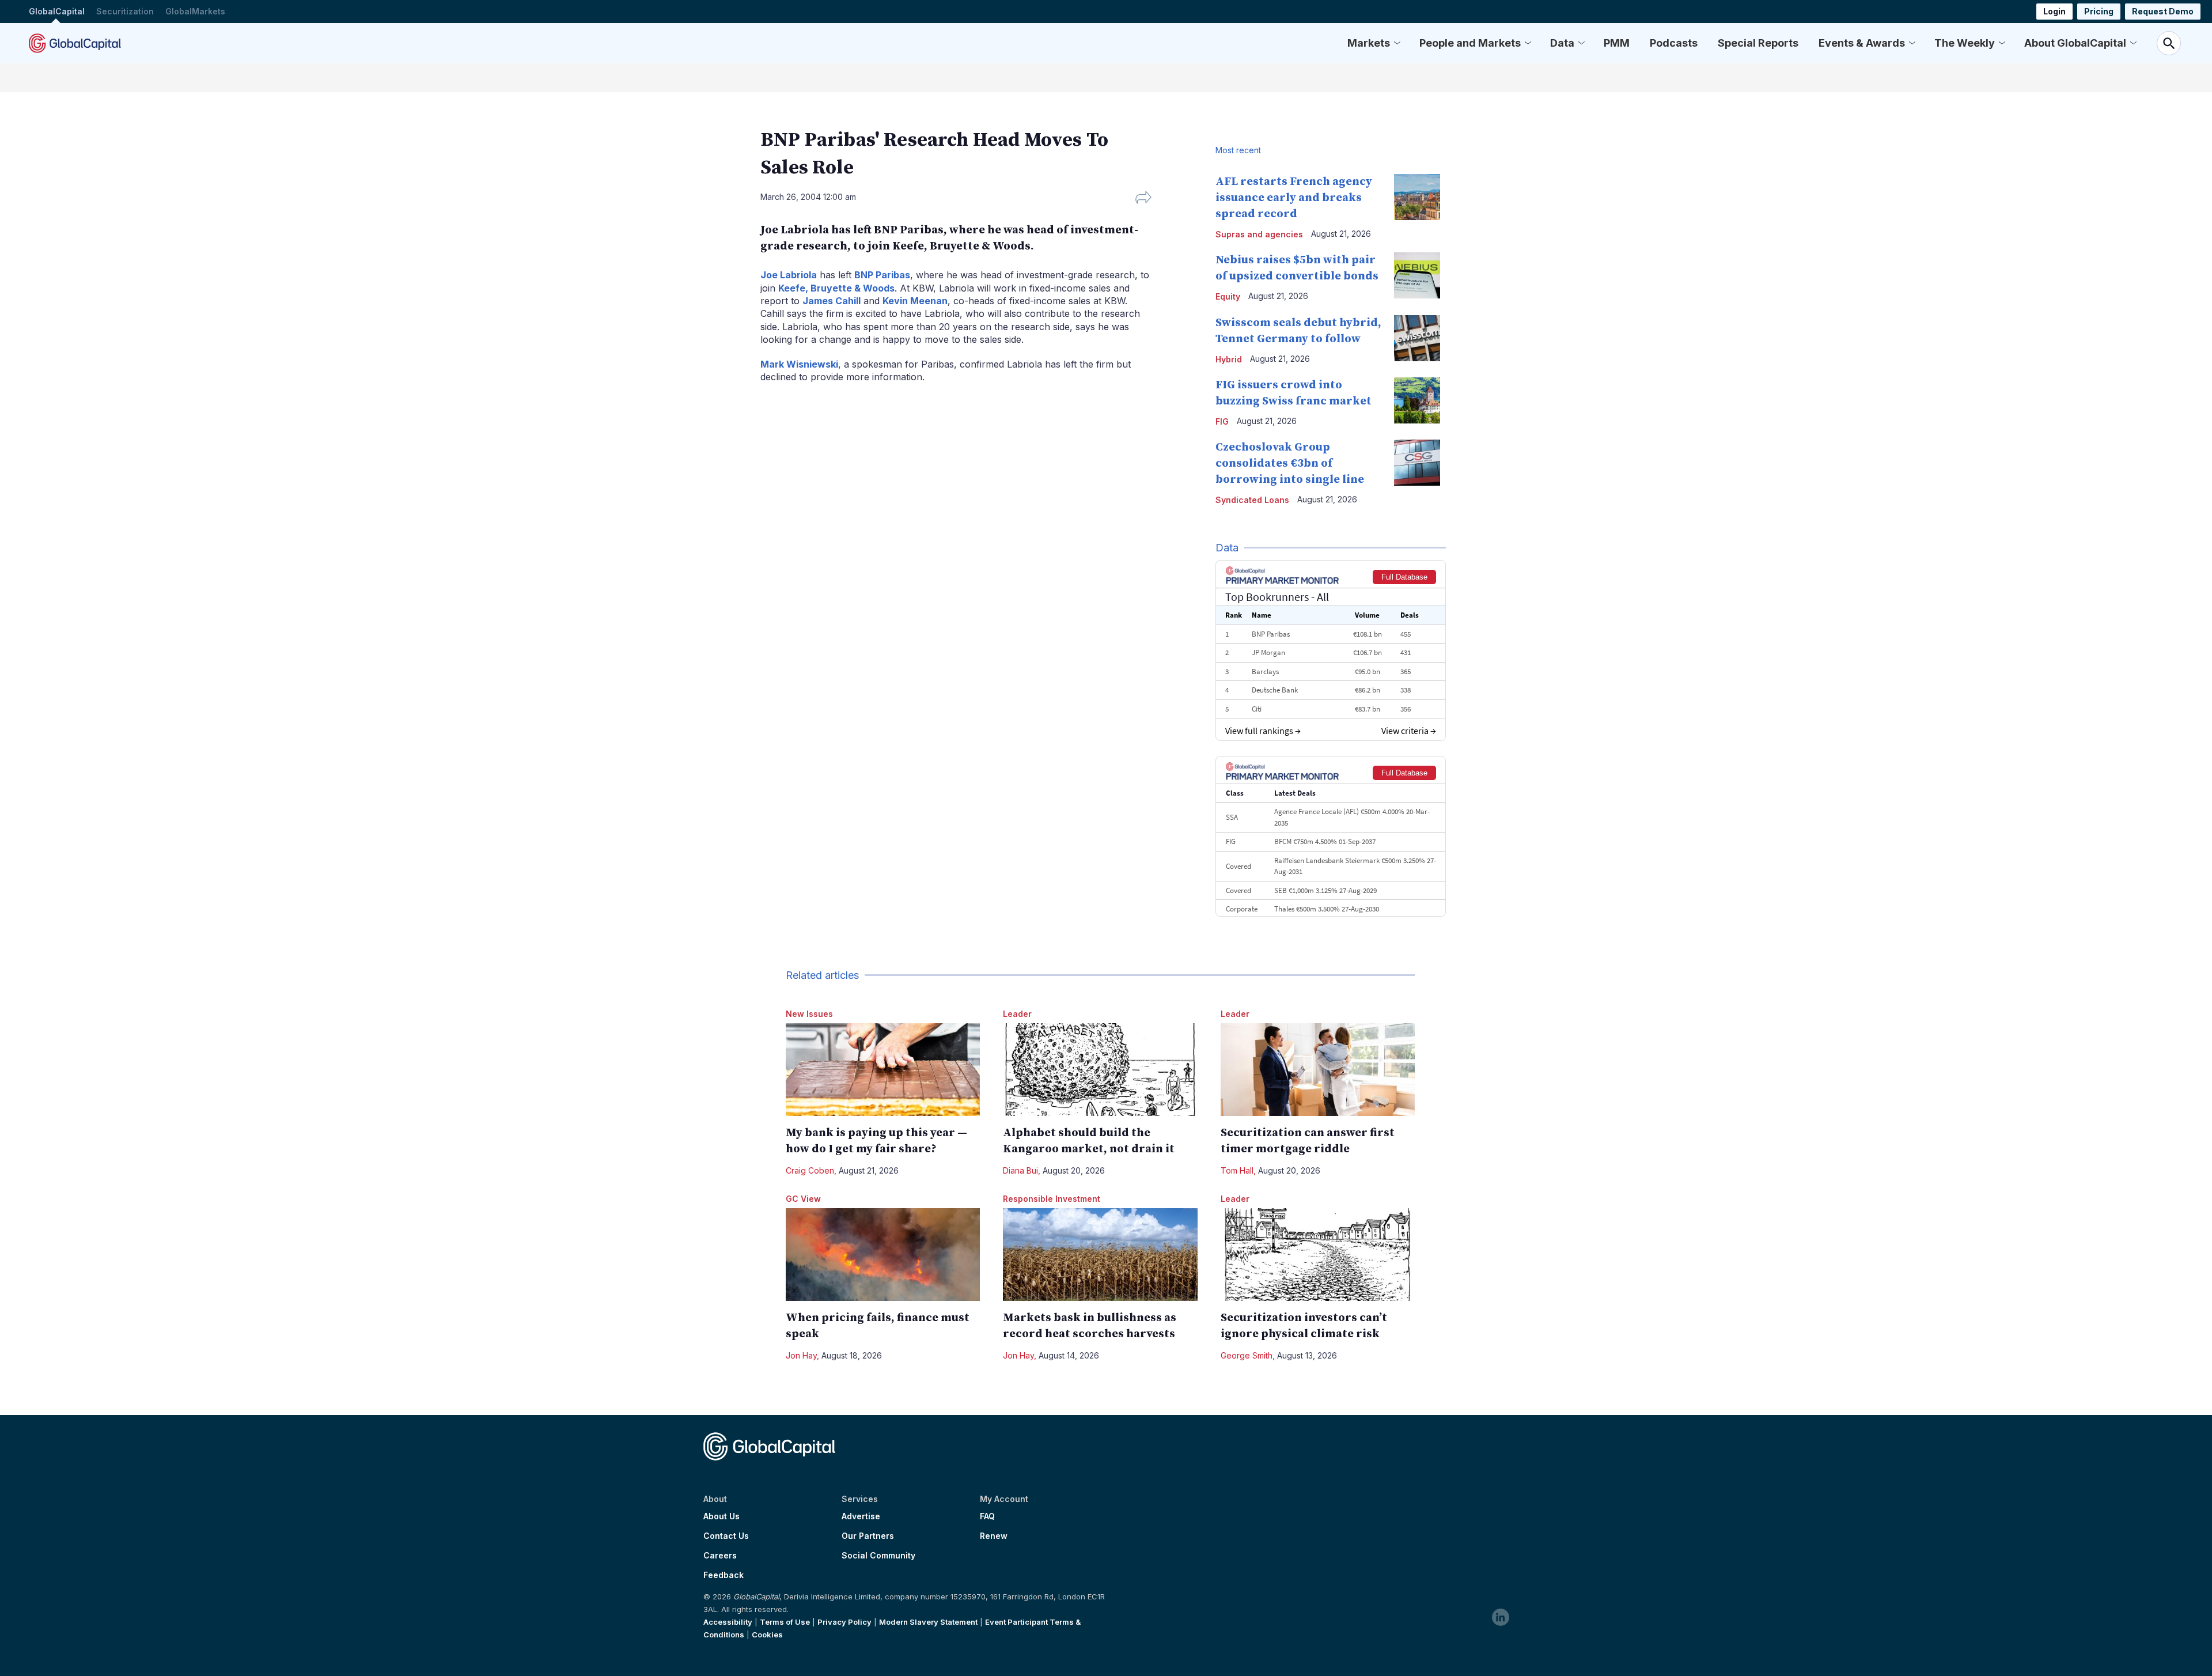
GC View (803, 1199)
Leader (1017, 1014)
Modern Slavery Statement (928, 1622)
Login (2054, 11)
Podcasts (1674, 43)
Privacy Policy (844, 1622)
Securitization (125, 11)
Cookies (767, 1635)
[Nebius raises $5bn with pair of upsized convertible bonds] (1417, 275)
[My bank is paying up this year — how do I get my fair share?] (883, 1070)
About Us (721, 1516)
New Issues (809, 1014)
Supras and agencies (1259, 234)
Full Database (1404, 577)
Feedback (724, 1575)
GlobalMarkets (195, 11)
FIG (1222, 421)
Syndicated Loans (1252, 500)
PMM (1617, 43)
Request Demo (2163, 11)
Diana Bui (1020, 1170)
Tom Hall (1237, 1170)
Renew (994, 1536)
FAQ (987, 1516)
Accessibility (728, 1622)
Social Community (878, 1556)
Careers (720, 1556)
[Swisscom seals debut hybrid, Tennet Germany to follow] (1417, 338)
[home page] (75, 43)
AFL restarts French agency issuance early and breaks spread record (1294, 198)
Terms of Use (785, 1622)
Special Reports (1758, 43)
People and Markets (1470, 43)
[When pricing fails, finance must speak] (883, 1255)
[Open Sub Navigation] (1397, 43)
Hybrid (1229, 359)
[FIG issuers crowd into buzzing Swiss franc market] (1417, 400)
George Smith (1247, 1355)
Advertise (861, 1516)
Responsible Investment (1052, 1199)
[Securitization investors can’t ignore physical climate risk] (1318, 1255)
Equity (1228, 296)
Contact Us (726, 1536)
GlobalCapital (57, 11)
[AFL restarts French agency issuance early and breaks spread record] (1417, 197)
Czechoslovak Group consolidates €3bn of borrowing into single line (1290, 464)
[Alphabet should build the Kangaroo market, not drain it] (1100, 1070)
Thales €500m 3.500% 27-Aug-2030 (1327, 909)
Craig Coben (810, 1170)
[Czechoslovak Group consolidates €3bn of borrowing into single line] (1417, 463)
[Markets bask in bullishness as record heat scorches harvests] (1100, 1255)
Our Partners (868, 1536)
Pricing (2099, 11)
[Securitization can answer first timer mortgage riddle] (1318, 1070)
